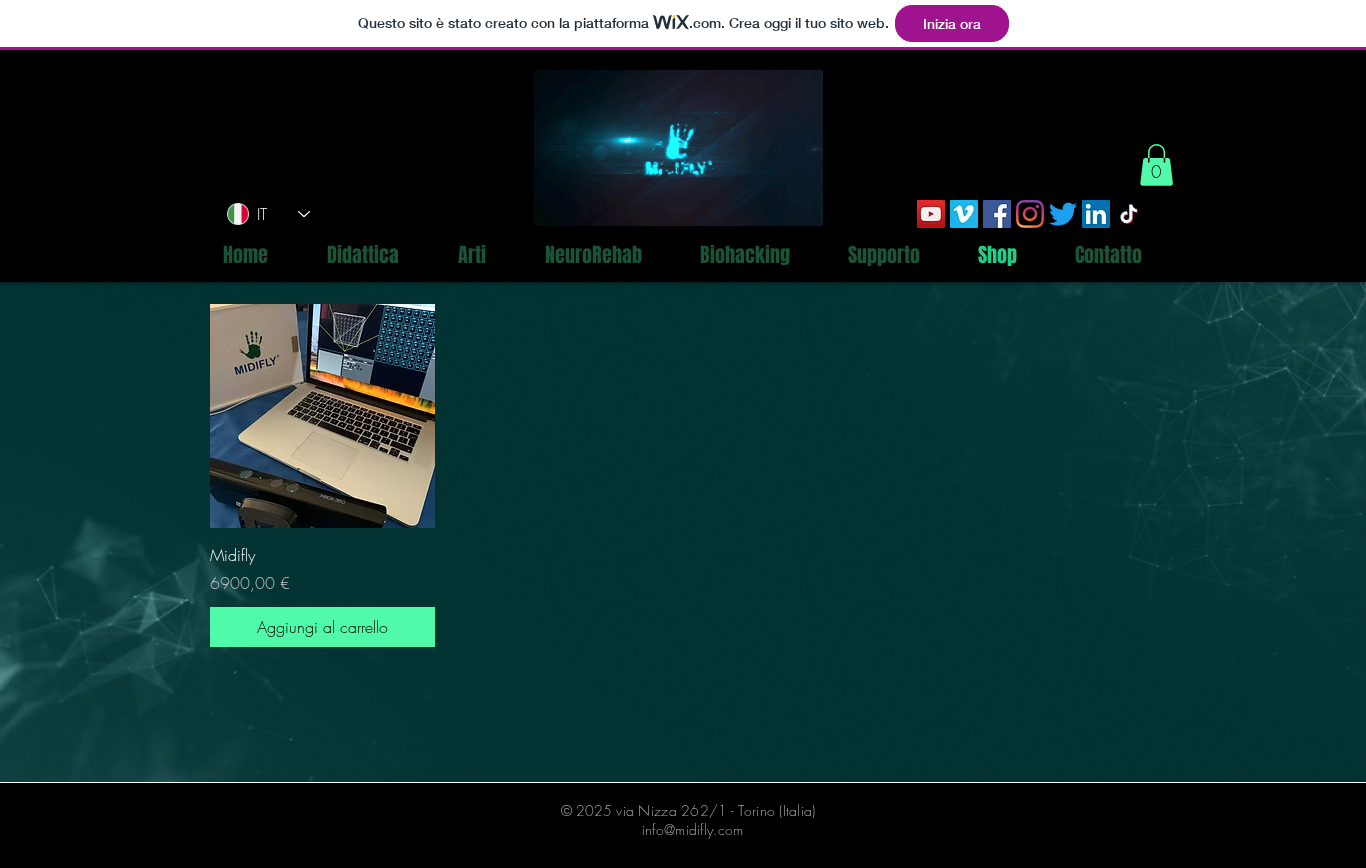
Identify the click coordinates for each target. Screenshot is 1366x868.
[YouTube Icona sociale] (931, 214)
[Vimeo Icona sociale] (964, 214)
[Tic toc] (1129, 214)
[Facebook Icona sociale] (997, 214)
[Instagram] (1030, 214)
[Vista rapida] (322, 416)
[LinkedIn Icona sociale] (1096, 214)
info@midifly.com (692, 829)
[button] (1156, 165)
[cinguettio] (1063, 214)
